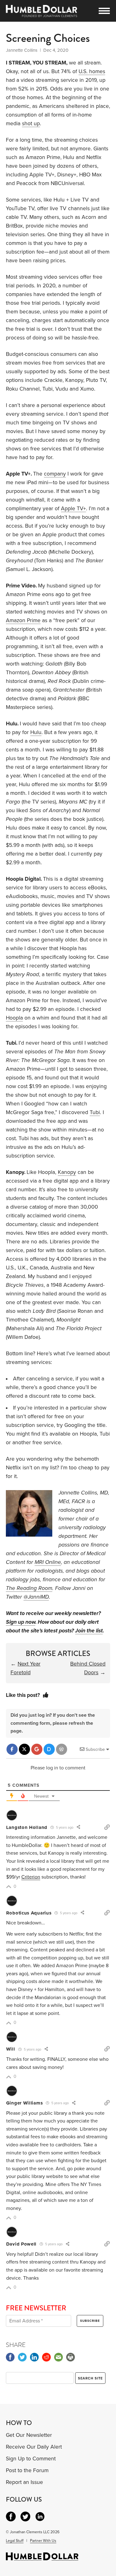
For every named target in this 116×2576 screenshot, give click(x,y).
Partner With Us (43, 2541)
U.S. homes (92, 71)
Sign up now (21, 1622)
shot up (31, 124)
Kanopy (67, 1172)
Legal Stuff (15, 2541)
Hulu (36, 732)
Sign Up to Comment (31, 2459)
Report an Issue (24, 2482)
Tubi (95, 1112)
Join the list (89, 1631)
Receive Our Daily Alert (34, 2447)
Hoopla (14, 1018)
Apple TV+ (73, 509)
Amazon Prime (23, 620)
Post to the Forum (27, 2470)
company (55, 474)
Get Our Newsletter (29, 2435)
